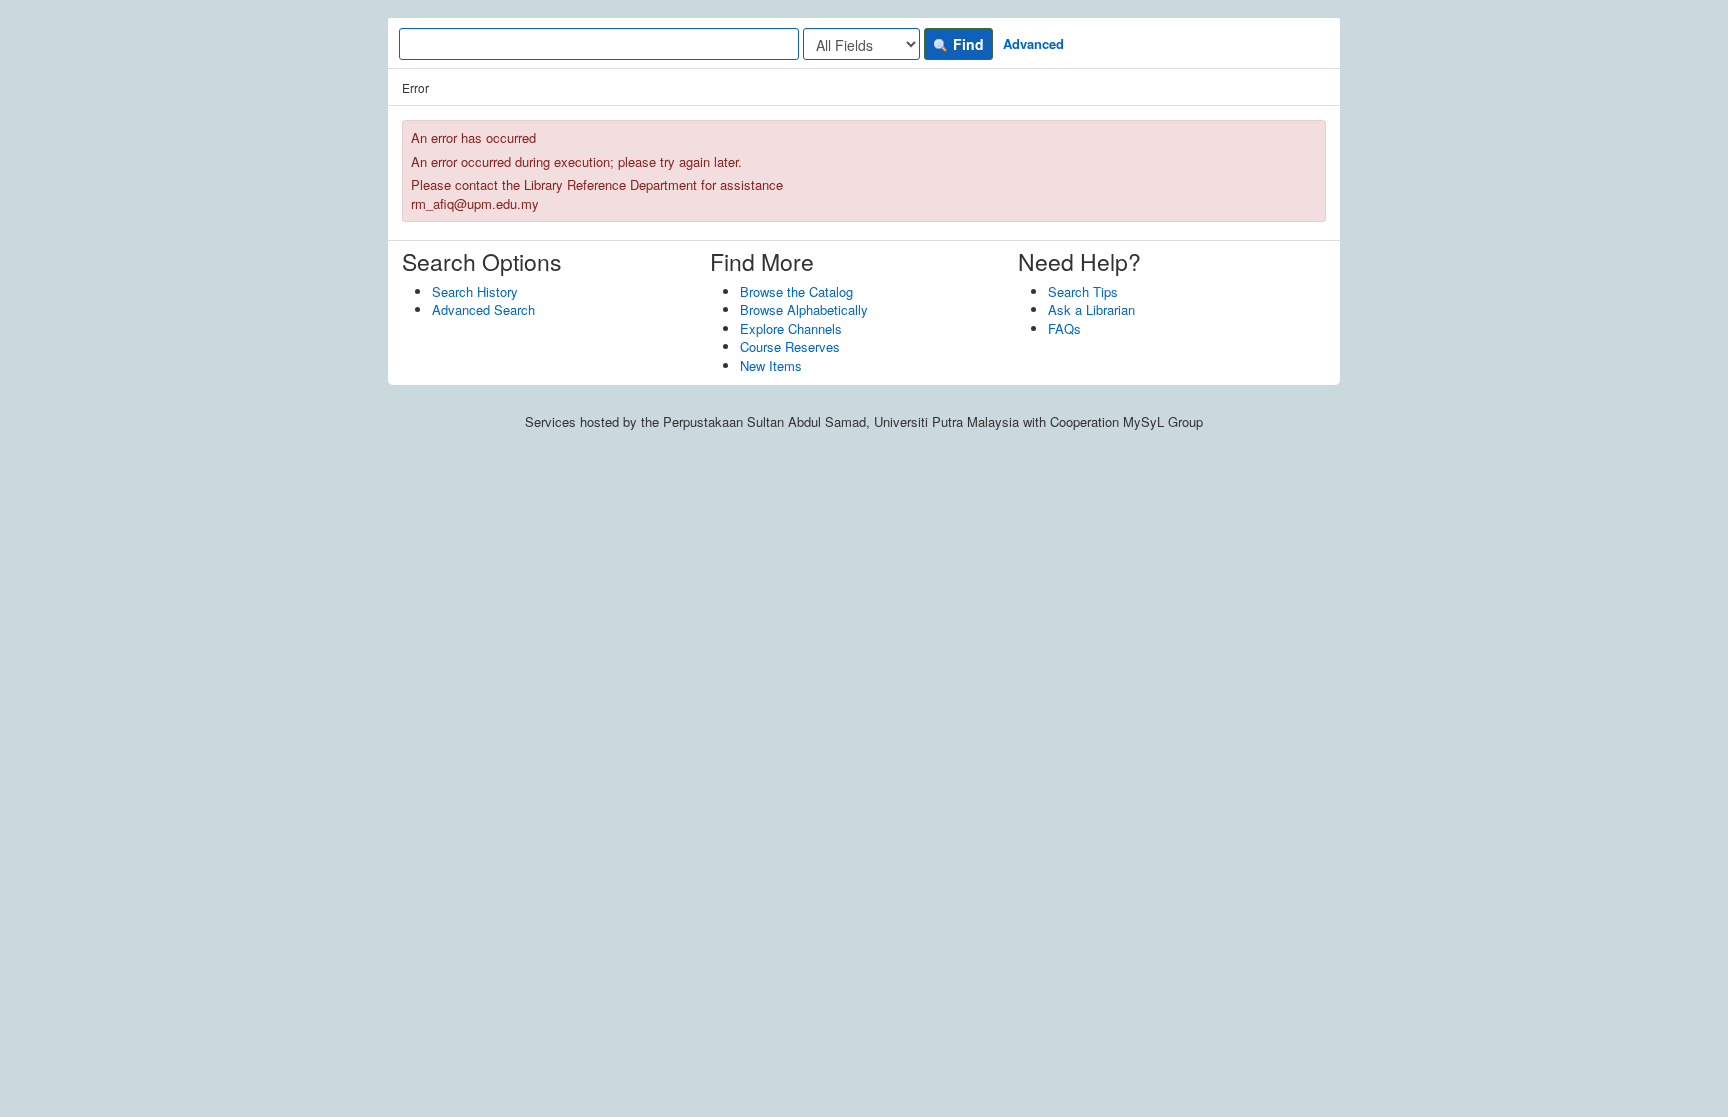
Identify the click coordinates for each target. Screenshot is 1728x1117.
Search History (475, 291)
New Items (771, 365)
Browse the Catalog (796, 291)
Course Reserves (790, 346)
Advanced (1033, 43)
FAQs (1064, 328)
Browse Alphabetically (804, 309)
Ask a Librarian (1091, 309)
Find (966, 44)
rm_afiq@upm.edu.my (475, 203)
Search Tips (1083, 291)
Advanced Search (483, 309)
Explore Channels (791, 328)
